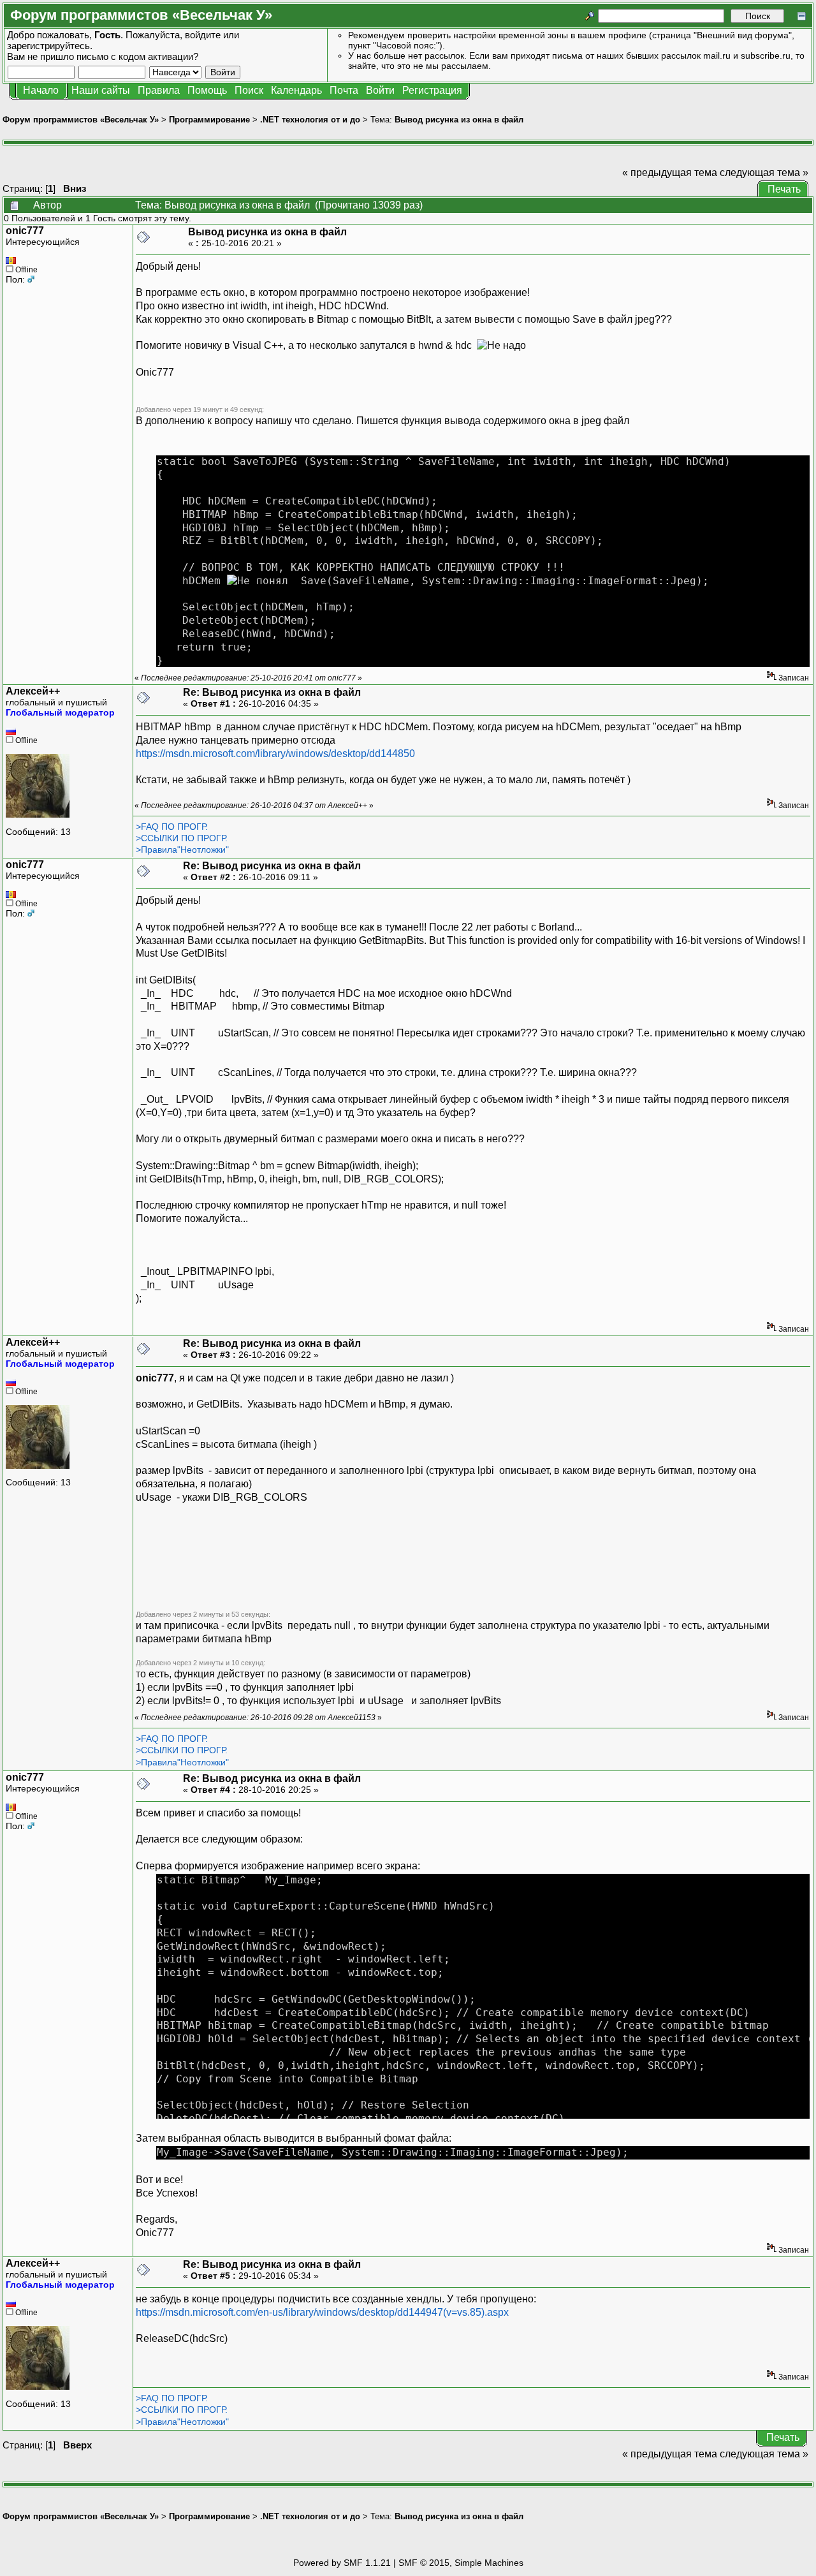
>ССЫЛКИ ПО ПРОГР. (182, 838)
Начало (41, 90)
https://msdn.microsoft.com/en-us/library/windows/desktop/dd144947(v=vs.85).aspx (322, 2312)
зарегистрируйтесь (48, 46)
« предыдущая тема (670, 173)
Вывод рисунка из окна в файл (459, 120)
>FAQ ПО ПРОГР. (172, 827)
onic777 (25, 231)
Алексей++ (33, 691)
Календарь (296, 90)
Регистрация (432, 90)
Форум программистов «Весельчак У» (81, 120)
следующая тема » (764, 173)
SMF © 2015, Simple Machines (461, 2563)
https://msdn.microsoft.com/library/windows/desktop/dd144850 (275, 754)
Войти (380, 90)
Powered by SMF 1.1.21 (342, 2563)
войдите (203, 35)
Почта (344, 90)
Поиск (249, 90)
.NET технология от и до (310, 120)
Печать (784, 189)
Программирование (209, 120)
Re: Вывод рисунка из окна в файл (272, 692)
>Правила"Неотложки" (182, 850)
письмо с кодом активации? (137, 56)
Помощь (207, 90)
